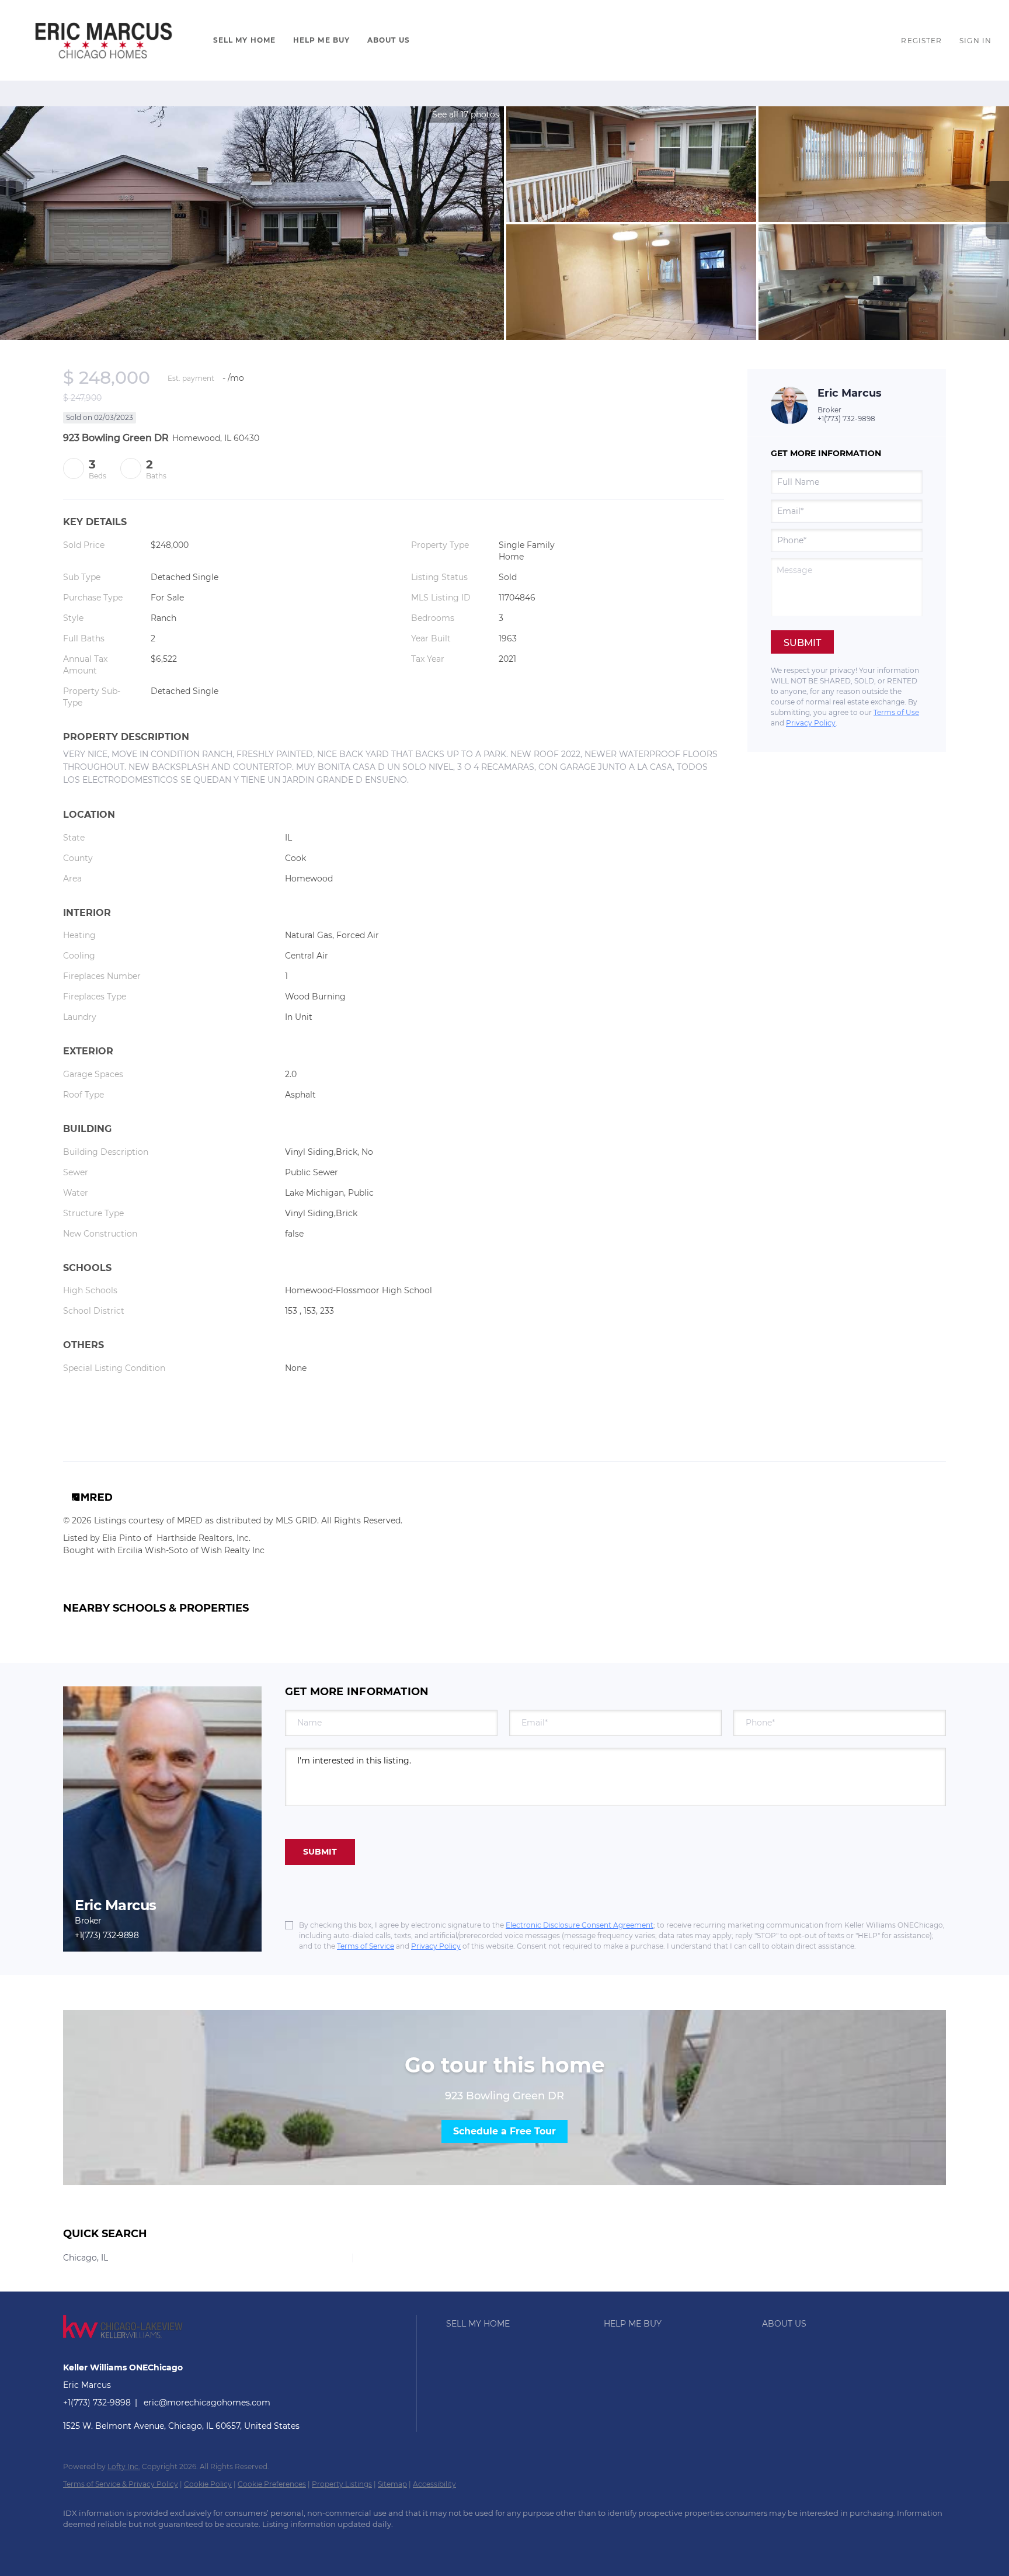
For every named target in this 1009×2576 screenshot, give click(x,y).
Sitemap (392, 2484)
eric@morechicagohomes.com (207, 2403)
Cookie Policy (208, 2484)
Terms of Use (896, 712)
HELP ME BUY (321, 40)
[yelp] (145, 2544)
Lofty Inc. (124, 2466)
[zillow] (111, 2544)
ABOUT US (389, 40)
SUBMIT (320, 1852)
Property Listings (342, 2484)
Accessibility (434, 2484)
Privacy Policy (811, 723)
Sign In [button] (975, 41)
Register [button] (921, 41)
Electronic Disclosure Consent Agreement (580, 1925)
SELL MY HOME (244, 40)
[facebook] (77, 2544)
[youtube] (179, 2544)
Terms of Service (366, 1946)
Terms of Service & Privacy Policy (121, 2484)
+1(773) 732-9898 (846, 419)
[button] (104, 40)
